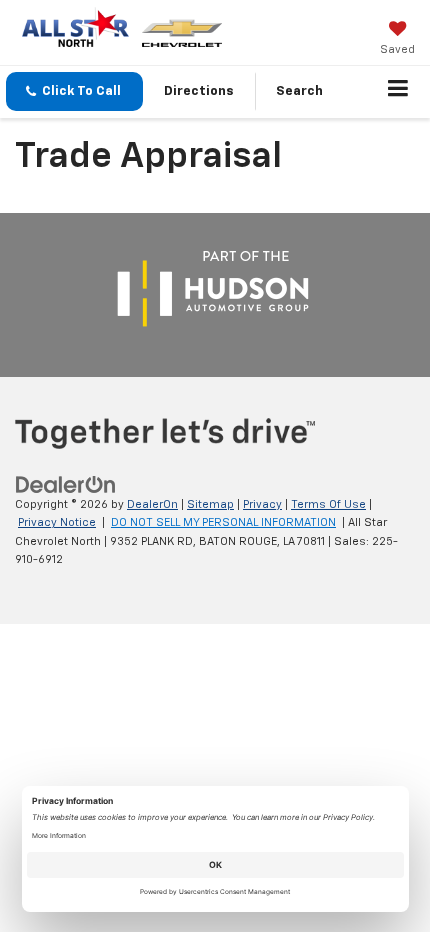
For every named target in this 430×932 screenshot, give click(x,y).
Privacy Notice (57, 522)
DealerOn (152, 504)
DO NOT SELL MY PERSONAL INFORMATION (223, 522)
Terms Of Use (328, 504)
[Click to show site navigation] (398, 92)
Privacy (262, 504)
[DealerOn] (66, 484)
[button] (74, 91)
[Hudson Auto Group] (213, 290)
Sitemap (210, 504)
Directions (199, 91)
